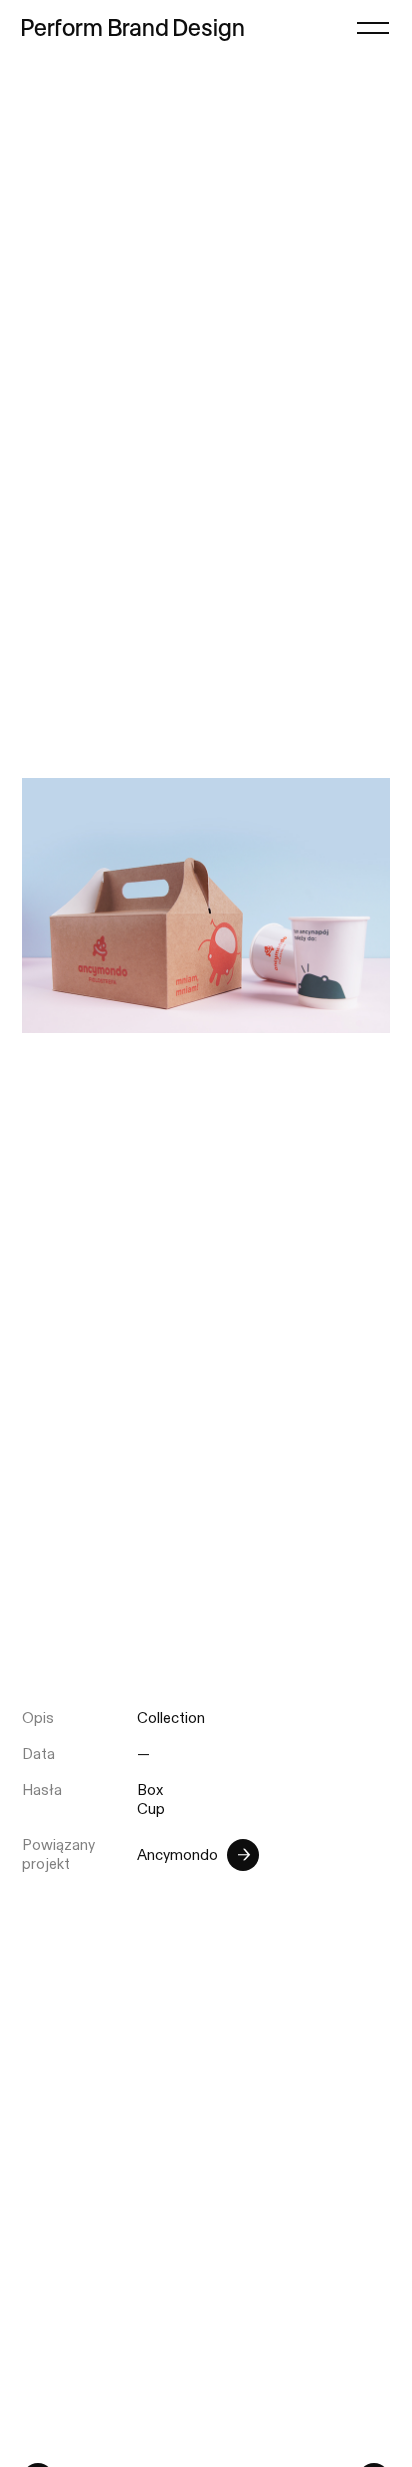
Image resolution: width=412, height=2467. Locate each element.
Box (150, 1790)
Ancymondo (177, 1855)
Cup (151, 1809)
